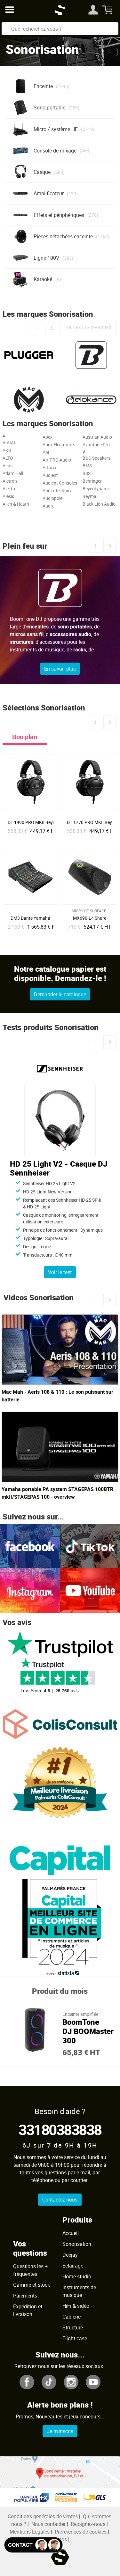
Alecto (9, 489)
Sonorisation (77, 2244)
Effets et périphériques (59, 215)
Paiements (25, 2296)
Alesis (8, 496)
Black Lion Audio (99, 504)
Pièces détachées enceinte (63, 236)
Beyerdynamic (97, 489)
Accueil (71, 2233)
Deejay (70, 2255)
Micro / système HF (56, 129)
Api (46, 452)
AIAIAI (9, 443)
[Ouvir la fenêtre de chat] (33, 2545)
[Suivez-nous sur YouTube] (90, 1590)
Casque (42, 172)
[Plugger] (29, 355)
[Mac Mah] (29, 400)
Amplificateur (49, 193)
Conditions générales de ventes (43, 2516)
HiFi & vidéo (76, 2306)
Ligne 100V (46, 258)
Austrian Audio (97, 437)
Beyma (89, 496)
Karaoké (43, 279)
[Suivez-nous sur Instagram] (30, 1590)
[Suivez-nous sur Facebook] (30, 1546)
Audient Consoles (60, 483)
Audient (50, 475)
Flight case (75, 2338)
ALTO (8, 458)
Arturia (49, 468)
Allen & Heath (16, 504)
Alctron (10, 481)
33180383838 (60, 2129)
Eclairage (73, 2266)
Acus (8, 466)
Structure (73, 2327)
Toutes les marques (88, 327)
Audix (48, 506)
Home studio (77, 2276)
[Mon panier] (108, 10)
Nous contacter (48, 2524)
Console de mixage (55, 151)
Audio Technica (58, 490)
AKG (7, 450)
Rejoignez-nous (88, 2524)
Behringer (92, 481)
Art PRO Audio (57, 460)
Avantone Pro (96, 445)
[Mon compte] (93, 10)
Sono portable (49, 108)
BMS (87, 466)
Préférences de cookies (81, 2532)
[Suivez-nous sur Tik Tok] (90, 1546)
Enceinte (43, 86)
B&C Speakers (96, 458)
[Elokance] (91, 400)
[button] (110, 52)
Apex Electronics (59, 445)
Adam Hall (13, 473)
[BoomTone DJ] (91, 355)
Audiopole (52, 498)
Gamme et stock (32, 2285)
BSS (87, 473)
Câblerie (72, 2317)
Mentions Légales (30, 2532)
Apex (48, 437)
